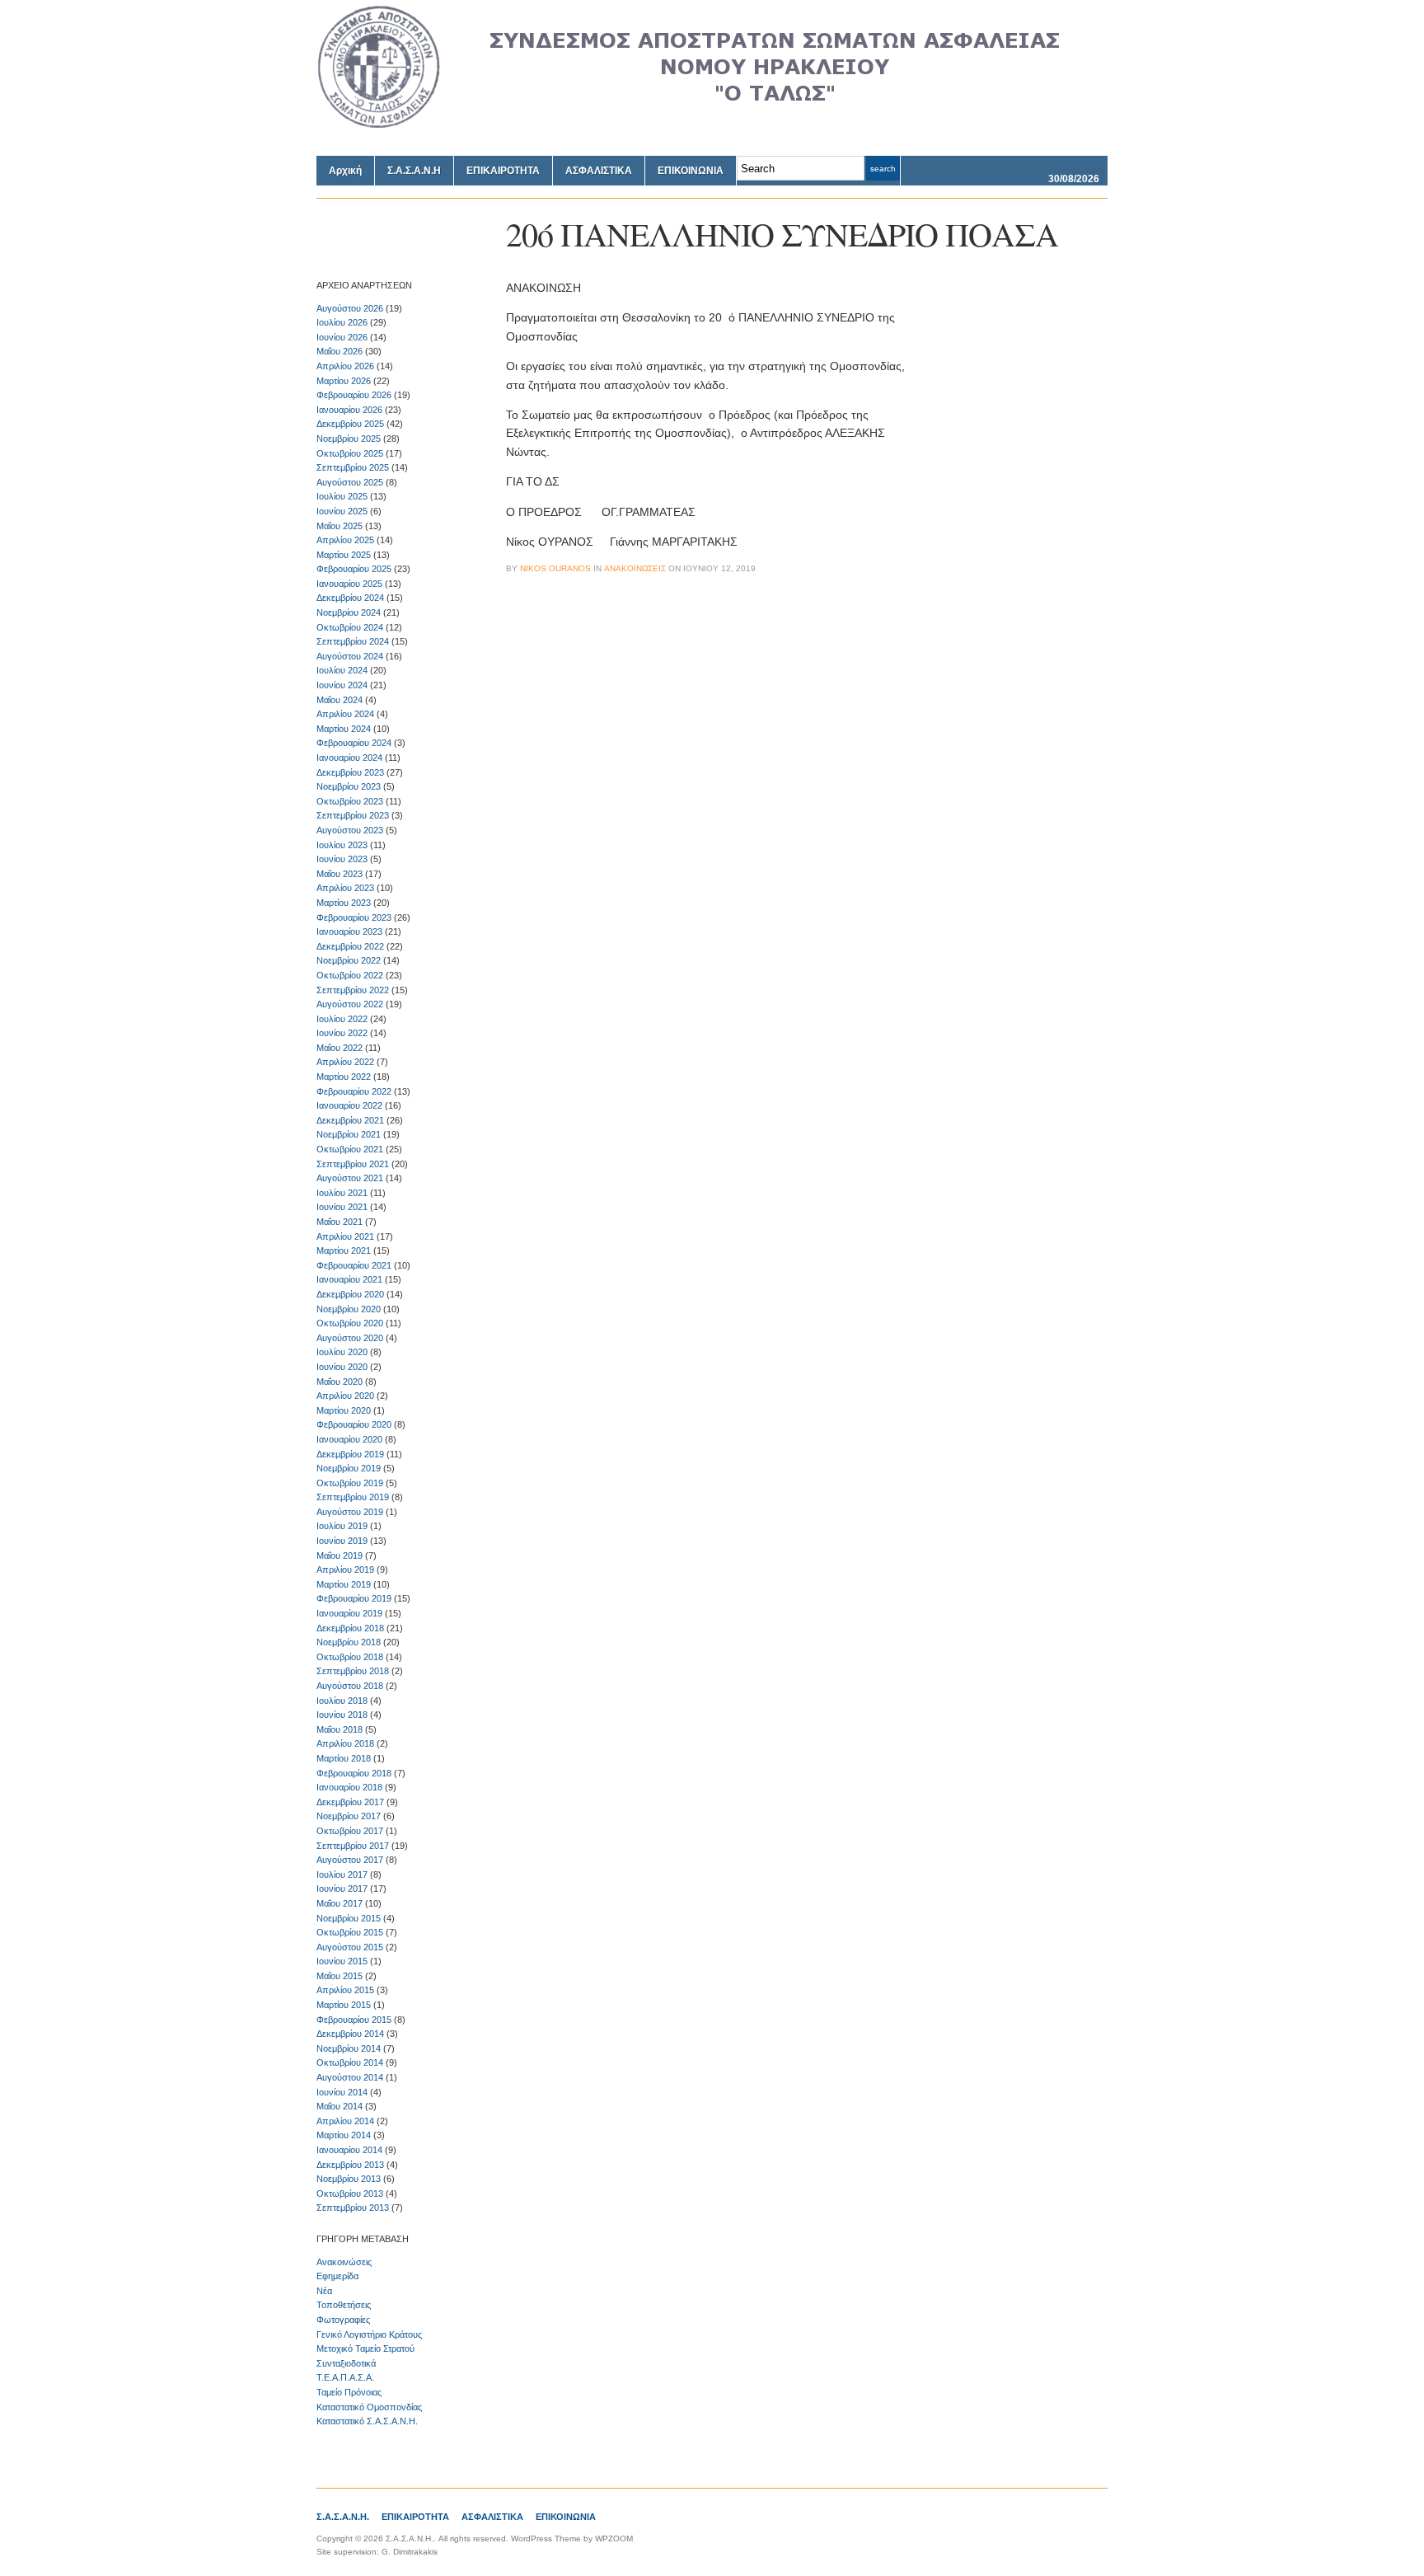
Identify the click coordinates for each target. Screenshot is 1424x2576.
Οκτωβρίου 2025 (350, 453)
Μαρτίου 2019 (344, 1584)
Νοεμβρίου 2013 (349, 2179)
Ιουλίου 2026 (342, 322)
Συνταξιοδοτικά (346, 2363)
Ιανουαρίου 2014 (349, 2150)
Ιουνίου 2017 (342, 1889)
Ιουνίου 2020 (342, 1367)
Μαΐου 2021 (340, 1222)
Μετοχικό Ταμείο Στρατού (365, 2348)
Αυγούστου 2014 (350, 2077)
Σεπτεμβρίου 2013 (353, 2208)
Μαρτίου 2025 (344, 555)
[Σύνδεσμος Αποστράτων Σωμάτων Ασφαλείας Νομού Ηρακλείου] (712, 124)
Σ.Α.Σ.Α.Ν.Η (414, 171)
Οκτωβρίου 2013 (350, 2194)
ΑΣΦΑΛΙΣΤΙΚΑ (599, 171)
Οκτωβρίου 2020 (350, 1323)
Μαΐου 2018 (340, 1729)
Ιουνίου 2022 (342, 1033)
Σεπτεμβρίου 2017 (353, 1846)
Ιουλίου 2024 (342, 670)
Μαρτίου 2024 (344, 729)
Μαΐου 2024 (340, 700)
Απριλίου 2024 (345, 714)
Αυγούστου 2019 (350, 1512)
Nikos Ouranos (555, 568)
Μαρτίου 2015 (344, 2005)
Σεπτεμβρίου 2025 (353, 467)
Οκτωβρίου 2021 (350, 1149)
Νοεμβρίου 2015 (349, 1918)
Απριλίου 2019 (345, 1570)
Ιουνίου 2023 (342, 859)
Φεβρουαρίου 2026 (354, 395)
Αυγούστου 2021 (350, 1178)
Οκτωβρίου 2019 (350, 1483)
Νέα (324, 2291)
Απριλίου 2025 (345, 540)
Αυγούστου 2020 (350, 1338)
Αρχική (345, 171)
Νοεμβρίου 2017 (349, 1816)
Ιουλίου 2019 (342, 1526)
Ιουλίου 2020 (342, 1352)
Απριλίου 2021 (345, 1236)
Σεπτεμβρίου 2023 (353, 815)
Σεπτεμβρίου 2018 (353, 1671)
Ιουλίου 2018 (342, 1701)
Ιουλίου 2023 (342, 845)
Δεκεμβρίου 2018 (350, 1628)
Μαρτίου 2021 (344, 1250)
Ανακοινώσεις (344, 2262)
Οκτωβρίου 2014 (350, 2062)
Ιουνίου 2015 (342, 1961)
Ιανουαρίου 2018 (349, 1787)
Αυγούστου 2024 (350, 656)
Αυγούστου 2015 (350, 1947)
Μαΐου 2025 (340, 526)
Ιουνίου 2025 (342, 511)
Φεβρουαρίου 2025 (354, 569)
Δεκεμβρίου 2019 (350, 1454)
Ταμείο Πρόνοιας (349, 2392)
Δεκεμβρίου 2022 (350, 946)
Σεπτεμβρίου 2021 (353, 1164)
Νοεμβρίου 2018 (349, 1642)
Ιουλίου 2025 (342, 496)
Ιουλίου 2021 (342, 1193)
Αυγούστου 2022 (350, 1004)
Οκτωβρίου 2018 (350, 1657)
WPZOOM (614, 2538)
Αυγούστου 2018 (350, 1686)
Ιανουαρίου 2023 (349, 931)
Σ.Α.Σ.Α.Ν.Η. (343, 2517)
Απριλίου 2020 (345, 1396)
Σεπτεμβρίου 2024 (353, 641)
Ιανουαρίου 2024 (349, 758)
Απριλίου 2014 (345, 2121)
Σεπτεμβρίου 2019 (353, 1497)
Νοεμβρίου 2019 (349, 1468)
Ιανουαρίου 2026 (349, 410)
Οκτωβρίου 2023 (350, 801)
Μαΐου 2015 (340, 1976)
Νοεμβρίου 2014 (349, 2048)
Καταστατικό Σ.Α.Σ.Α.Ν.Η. (367, 2421)
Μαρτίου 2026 (344, 381)
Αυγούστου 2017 (350, 1860)
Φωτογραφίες (343, 2320)
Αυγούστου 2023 (350, 830)
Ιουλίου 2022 (342, 1019)
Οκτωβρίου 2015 (350, 1932)
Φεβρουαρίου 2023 (354, 917)
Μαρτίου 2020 (344, 1410)
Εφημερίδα (337, 2276)
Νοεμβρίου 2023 (349, 786)
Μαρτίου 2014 (344, 2135)
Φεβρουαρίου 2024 (354, 743)
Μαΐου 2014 (340, 2106)
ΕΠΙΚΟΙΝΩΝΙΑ (691, 171)
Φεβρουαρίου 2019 (354, 1598)
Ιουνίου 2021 (342, 1207)
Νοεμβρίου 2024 (349, 612)
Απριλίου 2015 (345, 1990)
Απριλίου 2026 (345, 366)
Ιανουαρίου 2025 (349, 584)
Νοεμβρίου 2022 (349, 960)
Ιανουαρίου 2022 (349, 1105)
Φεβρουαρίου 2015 (354, 2020)
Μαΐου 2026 (340, 351)
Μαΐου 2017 (340, 1903)
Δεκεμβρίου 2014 (350, 2034)
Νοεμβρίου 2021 (349, 1134)
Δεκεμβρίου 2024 (350, 598)
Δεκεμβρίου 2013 (350, 2165)
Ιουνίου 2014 (342, 2092)
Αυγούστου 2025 (350, 482)
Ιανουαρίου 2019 (349, 1613)
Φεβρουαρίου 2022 (354, 1091)
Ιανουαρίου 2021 (349, 1279)
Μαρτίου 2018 (344, 1758)
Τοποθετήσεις (344, 2305)
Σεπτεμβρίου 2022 (353, 990)
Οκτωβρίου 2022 (350, 975)
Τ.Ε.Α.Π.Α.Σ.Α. (345, 2377)
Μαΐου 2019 (340, 1555)
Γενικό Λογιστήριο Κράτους (369, 2334)
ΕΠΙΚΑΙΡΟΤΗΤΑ (503, 171)
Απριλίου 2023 (345, 888)
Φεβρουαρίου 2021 (354, 1265)
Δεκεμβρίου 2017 (350, 1802)
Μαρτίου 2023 (344, 903)
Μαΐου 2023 (340, 874)
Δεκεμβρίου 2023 (350, 772)
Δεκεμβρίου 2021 (350, 1120)
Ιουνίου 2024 (342, 685)
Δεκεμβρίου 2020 (350, 1294)
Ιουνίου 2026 (342, 337)
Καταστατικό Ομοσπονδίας (369, 2407)
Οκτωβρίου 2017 (350, 1831)
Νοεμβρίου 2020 (349, 1309)
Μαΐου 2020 (340, 1382)
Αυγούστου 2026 (350, 308)
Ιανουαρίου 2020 (349, 1439)
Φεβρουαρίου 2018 (354, 1773)
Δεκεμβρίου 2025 (350, 424)
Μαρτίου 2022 (344, 1077)
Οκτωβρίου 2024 (350, 627)
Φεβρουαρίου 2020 (354, 1424)
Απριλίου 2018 (345, 1743)
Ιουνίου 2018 (342, 1715)
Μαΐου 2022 (340, 1048)
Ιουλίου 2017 (342, 1875)
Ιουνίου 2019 (342, 1541)
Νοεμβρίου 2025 (349, 439)
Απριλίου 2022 (345, 1062)
